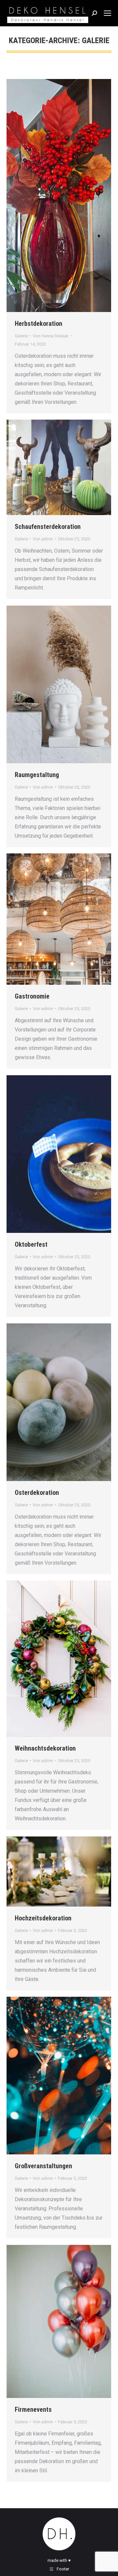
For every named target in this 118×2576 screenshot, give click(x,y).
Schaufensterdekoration (48, 527)
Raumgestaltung (37, 775)
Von (51, 336)
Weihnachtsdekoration (45, 1748)
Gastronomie (32, 996)
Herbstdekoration (39, 324)
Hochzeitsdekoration (43, 1918)
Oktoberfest (31, 1244)
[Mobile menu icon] (108, 13)
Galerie (21, 336)
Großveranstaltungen (43, 2166)
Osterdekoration (37, 1493)
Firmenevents (33, 2409)
